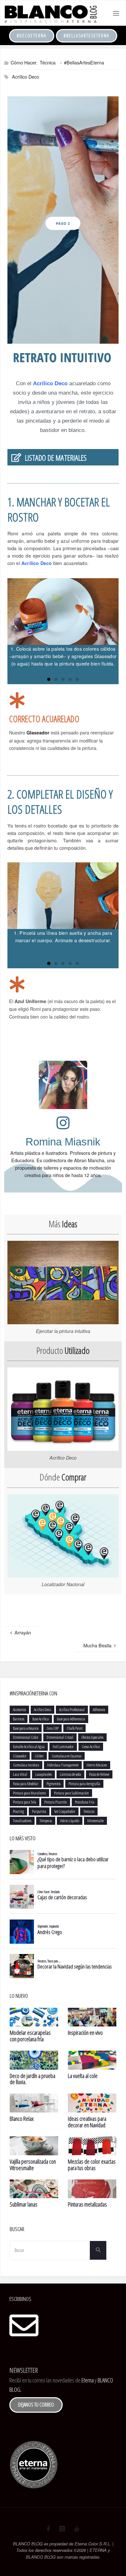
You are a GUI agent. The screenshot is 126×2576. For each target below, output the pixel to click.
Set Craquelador (65, 1811)
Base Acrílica (41, 1719)
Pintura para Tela (25, 1802)
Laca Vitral (20, 1774)
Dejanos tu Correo (36, 2405)
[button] (56, 336)
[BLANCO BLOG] (50, 13)
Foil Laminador (63, 1747)
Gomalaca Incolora (26, 1765)
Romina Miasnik (63, 1142)
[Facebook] (48, 2529)
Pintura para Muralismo (29, 1793)
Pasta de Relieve (99, 1774)
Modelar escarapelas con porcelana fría (30, 2036)
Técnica (48, 62)
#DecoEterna (32, 36)
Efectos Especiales (92, 1737)
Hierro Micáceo (97, 1765)
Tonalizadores (22, 1821)
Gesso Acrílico (91, 1747)
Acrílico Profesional (72, 1709)
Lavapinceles (43, 1774)
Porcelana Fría (85, 1802)
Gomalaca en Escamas (67, 1756)
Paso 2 (63, 223)
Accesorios (19, 1709)
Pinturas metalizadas (87, 2204)
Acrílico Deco (26, 77)
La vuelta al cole (83, 2076)
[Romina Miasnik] (63, 1123)
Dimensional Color (26, 1737)
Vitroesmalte (95, 1821)
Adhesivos (99, 1709)
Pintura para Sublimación (71, 1793)
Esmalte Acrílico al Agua (29, 1747)
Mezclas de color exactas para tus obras (92, 2165)
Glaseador (38, 733)
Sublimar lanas (24, 2204)
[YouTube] (77, 2529)
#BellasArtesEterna (87, 36)
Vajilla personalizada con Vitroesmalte (33, 2165)
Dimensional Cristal (60, 1737)
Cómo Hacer (23, 62)
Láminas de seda (70, 1774)
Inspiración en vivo (85, 2033)
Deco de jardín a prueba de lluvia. (32, 2079)
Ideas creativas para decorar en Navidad (87, 2122)
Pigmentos (53, 1784)
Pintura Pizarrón (56, 1802)
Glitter (39, 1756)
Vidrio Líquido (70, 1821)
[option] (63, 220)
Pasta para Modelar (26, 1784)
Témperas (46, 1821)
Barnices (19, 1719)
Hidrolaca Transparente (63, 1765)
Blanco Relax (22, 2119)
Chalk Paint (74, 1728)
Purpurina (39, 1811)
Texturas (89, 1811)
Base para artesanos (26, 1728)
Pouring (18, 1811)
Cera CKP (52, 1728)
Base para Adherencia (71, 1719)
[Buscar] (98, 2250)
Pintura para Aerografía (84, 1784)
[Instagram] (62, 2529)
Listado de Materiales (56, 458)
